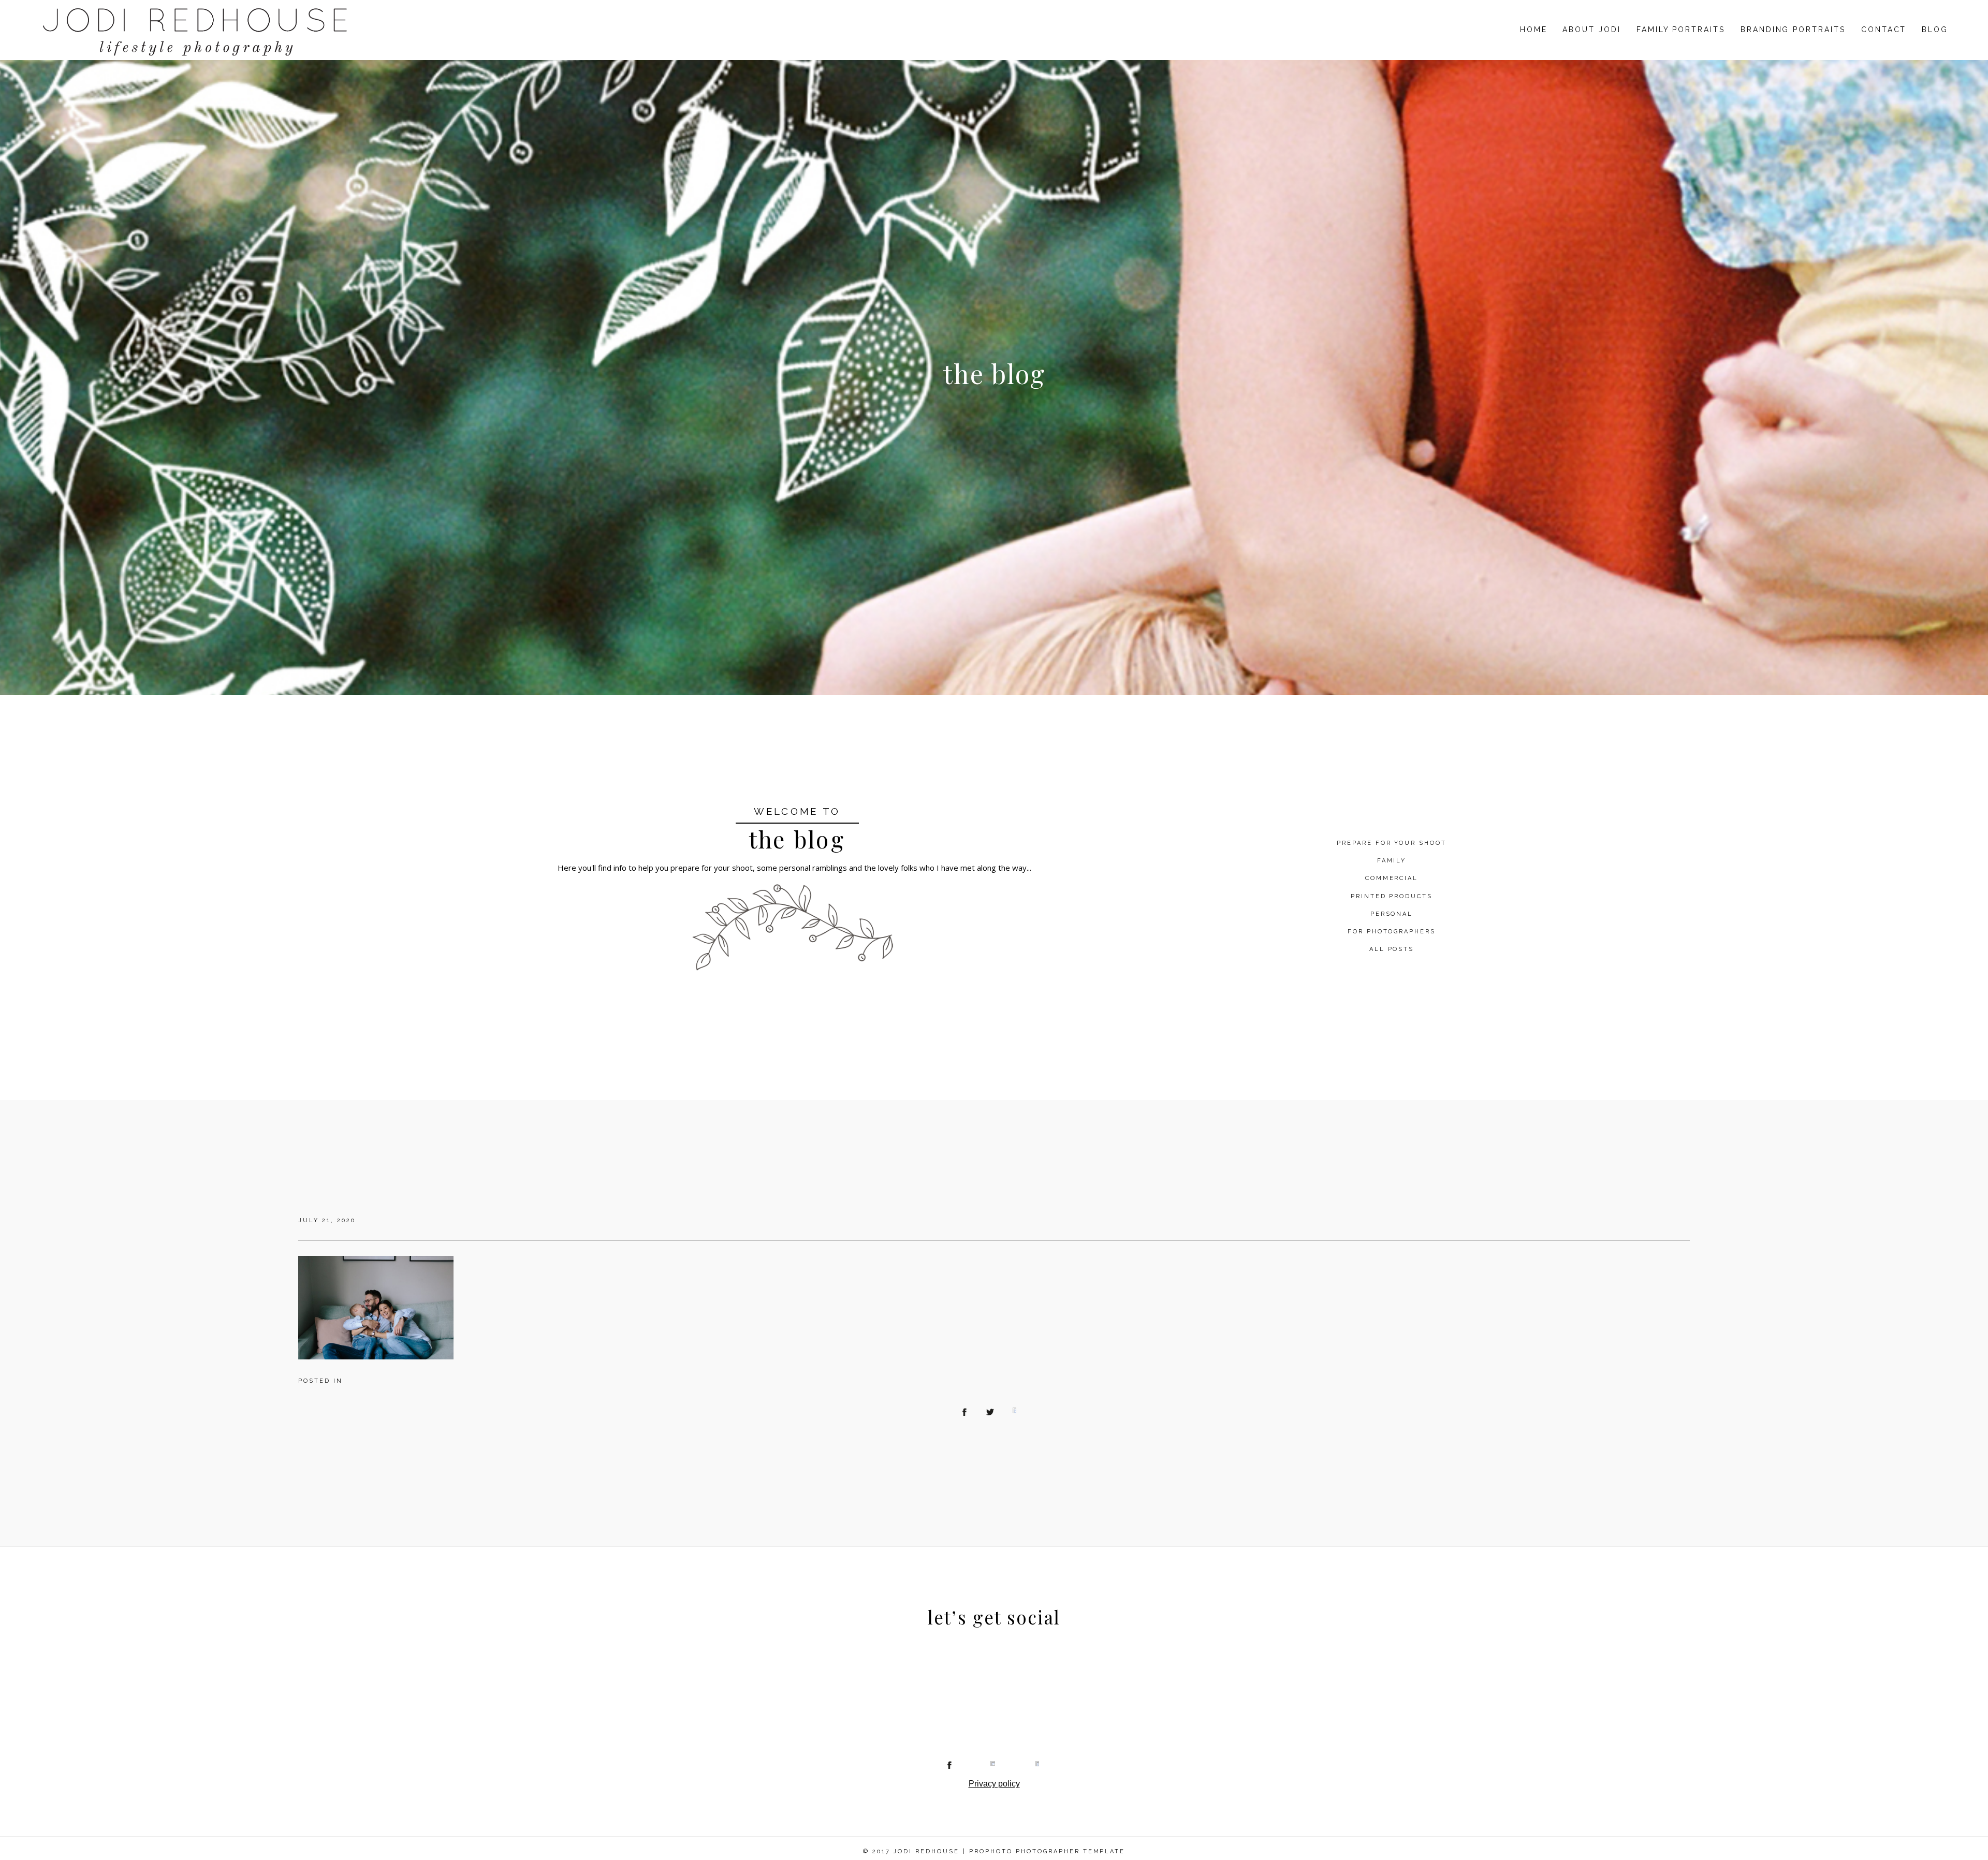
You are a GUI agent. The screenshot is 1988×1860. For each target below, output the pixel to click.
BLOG (1935, 30)
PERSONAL (1392, 914)
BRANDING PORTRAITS (1793, 30)
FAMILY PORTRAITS (1681, 30)
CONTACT (1884, 30)
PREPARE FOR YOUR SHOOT (1392, 843)
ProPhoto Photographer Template (1047, 1851)
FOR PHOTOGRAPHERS (1392, 932)
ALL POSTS (1392, 949)
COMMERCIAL (1392, 878)
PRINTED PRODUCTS (1392, 896)
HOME (1534, 30)
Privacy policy (994, 1784)
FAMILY (1392, 861)
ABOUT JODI (1591, 30)
